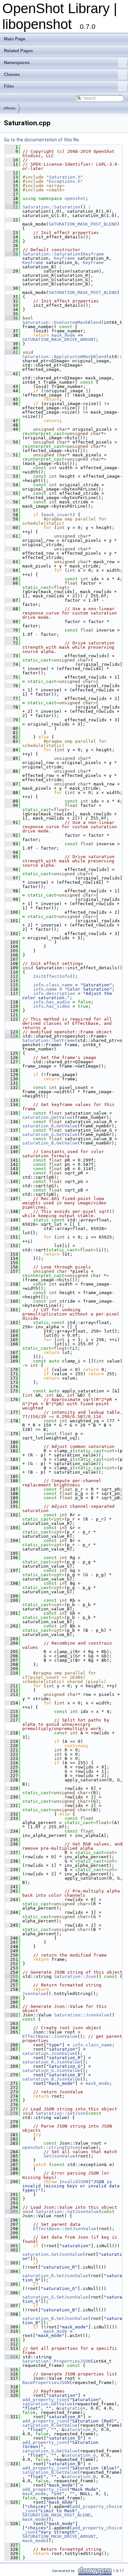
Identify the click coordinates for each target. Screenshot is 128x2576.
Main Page (15, 39)
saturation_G (38, 1134)
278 (11, 2113)
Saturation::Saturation (52, 207)
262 (11, 2015)
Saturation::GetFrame (49, 1040)
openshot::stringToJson (51, 2147)
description (61, 993)
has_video (58, 1006)
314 (11, 2357)
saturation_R (38, 1126)
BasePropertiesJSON (46, 2383)
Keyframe (94, 254)
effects (10, 108)
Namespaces (17, 63)
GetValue (62, 1117)
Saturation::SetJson (61, 2113)
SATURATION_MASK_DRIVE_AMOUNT (59, 339)
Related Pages (18, 51)
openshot (75, 198)
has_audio (58, 1002)
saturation (35, 1117)
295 (11, 2212)
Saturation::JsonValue (82, 2015)
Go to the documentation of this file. (42, 140)
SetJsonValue (59, 2156)
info (38, 985)
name (52, 989)
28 (11, 254)
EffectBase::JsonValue (50, 2036)
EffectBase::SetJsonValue (65, 2229)
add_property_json (45, 2400)
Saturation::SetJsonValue (67, 2212)
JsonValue (34, 1994)
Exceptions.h (65, 181)
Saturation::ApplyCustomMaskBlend (64, 357)
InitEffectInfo (52, 976)
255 (11, 1976)
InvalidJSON (74, 2182)
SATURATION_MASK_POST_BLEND (83, 224)
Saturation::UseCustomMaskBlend (62, 322)
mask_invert (58, 515)
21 (11, 207)
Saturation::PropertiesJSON (56, 2361)
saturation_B (38, 1143)
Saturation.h (65, 177)
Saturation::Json (75, 1976)
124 (11, 1036)
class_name (59, 985)
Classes (12, 74)
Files (9, 86)
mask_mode (63, 335)
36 (11, 318)
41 (11, 352)
